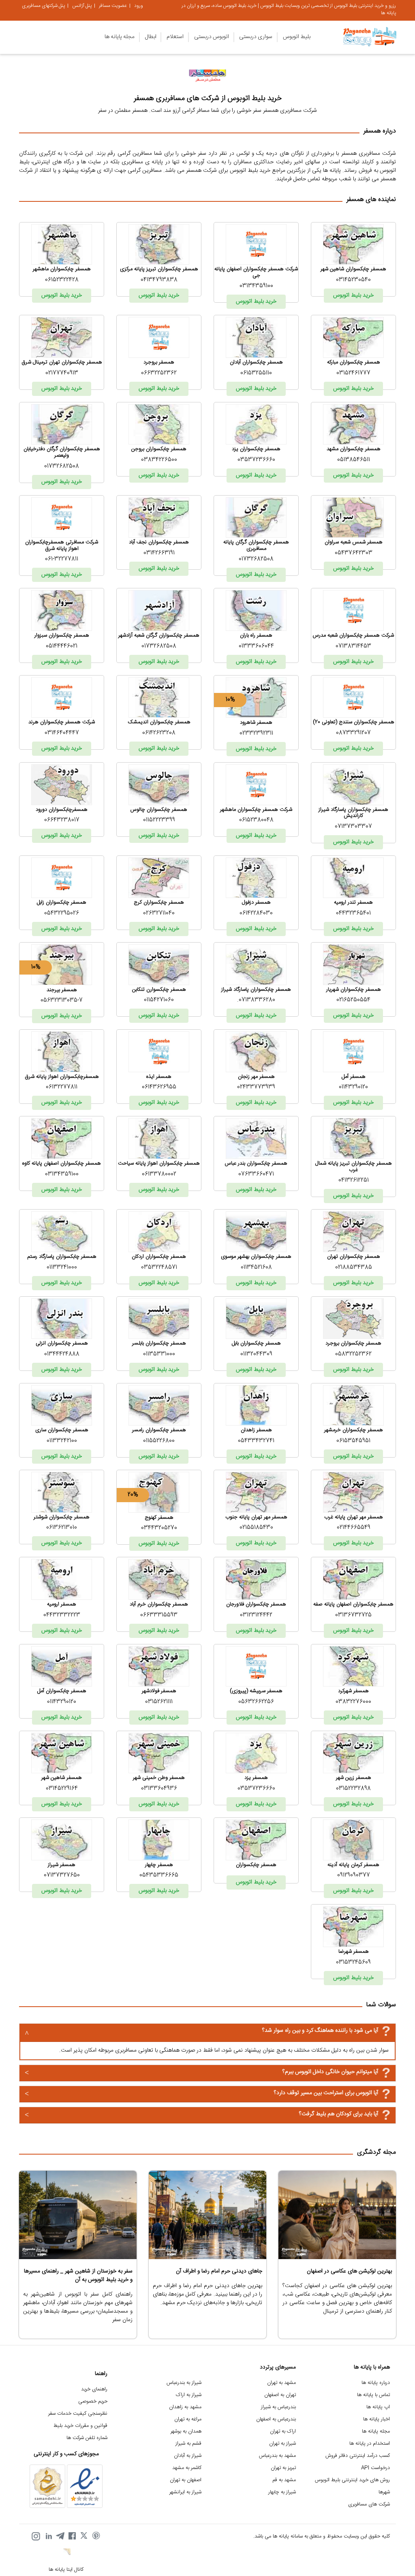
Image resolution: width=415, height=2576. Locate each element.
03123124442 (256, 1615)
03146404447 (62, 733)
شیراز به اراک (189, 2395)
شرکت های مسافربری (369, 2504)
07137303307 (353, 827)
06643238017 (62, 820)
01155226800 (159, 1441)
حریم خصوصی (93, 2402)
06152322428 (62, 280)
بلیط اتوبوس (297, 37)
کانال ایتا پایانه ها (66, 2570)
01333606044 (256, 646)
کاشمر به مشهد (187, 2468)
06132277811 (62, 1087)
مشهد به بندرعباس (277, 2456)
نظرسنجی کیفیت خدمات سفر (78, 2414)
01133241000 (62, 1268)
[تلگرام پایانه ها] (60, 2536)
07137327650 (62, 1875)
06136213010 (62, 1528)
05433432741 (256, 1441)
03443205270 (159, 1528)
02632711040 (159, 913)
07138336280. (256, 1000)
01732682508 (62, 466)
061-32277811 (62, 559)
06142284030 (256, 913)
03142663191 (159, 553)
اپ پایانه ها (378, 2407)
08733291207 (353, 733)
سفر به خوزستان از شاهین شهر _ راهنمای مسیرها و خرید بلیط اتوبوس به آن (78, 2276)
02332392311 (256, 733)
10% (230, 700)
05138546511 (354, 460)
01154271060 (159, 1000)
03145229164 (62, 1789)
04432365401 (353, 913)
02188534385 (354, 1268)
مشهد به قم (284, 2480)
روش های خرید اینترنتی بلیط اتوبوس (352, 2480)
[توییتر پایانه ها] (84, 2536)
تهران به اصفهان (280, 2395)
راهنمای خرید (94, 2389)
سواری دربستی (256, 37)
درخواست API (375, 2468)
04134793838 (159, 280)
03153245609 (353, 1962)
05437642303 (354, 553)
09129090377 (354, 1875)
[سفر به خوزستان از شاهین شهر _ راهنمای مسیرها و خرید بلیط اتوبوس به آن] (78, 2215)
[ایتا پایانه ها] (66, 2553)
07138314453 (353, 646)
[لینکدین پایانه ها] (48, 2536)
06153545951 (353, 1441)
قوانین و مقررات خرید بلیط (80, 2426)
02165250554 (353, 1000)
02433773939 (256, 1087)
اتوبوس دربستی (212, 37)
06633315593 (159, 1615)
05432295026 (62, 913)
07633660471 (256, 1174)
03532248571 (159, 1268)
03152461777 (353, 373)
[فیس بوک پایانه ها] (72, 2536)
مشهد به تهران (281, 2383)
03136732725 (353, 1615)
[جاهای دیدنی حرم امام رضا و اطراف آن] (207, 2215)
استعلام (175, 37)
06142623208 (159, 733)
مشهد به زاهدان (185, 2407)
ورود (139, 6)
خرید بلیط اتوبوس (353, 295)
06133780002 (159, 1174)
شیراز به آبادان (188, 2456)
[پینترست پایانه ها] (96, 2536)
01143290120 (353, 1087)
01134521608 (256, 1268)
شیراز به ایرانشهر (185, 2492)
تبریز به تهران (283, 2468)
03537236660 (256, 460)
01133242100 (62, 1441)
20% (133, 1495)
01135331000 (159, 1354)
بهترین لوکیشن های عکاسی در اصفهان (349, 2271)
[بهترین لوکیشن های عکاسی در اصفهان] (337, 2215)
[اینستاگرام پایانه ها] (36, 2536)
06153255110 (256, 373)
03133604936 (159, 1789)
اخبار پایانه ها (376, 2419)
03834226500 (159, 460)
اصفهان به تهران (186, 2480)
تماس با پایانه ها (373, 2395)
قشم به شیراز (188, 2444)
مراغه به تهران (188, 2419)
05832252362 (353, 1354)
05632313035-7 (62, 1000)
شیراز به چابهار (282, 2492)
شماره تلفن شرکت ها (87, 2438)
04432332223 (62, 1615)
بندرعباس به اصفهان (276, 2419)
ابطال (151, 37)
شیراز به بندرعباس (184, 2383)
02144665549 (354, 1528)
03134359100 (256, 286)
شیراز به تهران (282, 2444)
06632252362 (159, 373)
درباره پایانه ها (376, 2383)
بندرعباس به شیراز (278, 2407)
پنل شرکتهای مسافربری (43, 6)
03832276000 (353, 1702)
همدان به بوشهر (186, 2432)
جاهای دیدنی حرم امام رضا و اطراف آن (219, 2271)
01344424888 (62, 1354)
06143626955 (159, 1087)
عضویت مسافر (113, 6)
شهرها (384, 2492)
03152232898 (353, 1789)
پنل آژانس (82, 6)
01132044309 (256, 1354)
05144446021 (62, 646)
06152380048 (256, 820)
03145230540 (353, 280)
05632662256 (256, 1702)
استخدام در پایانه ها (370, 2444)
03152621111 (159, 1702)
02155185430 (256, 1528)
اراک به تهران (283, 2432)
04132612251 (354, 1180)
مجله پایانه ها (120, 37)
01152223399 (159, 820)
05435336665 (159, 1875)
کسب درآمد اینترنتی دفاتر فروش (358, 2456)
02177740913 (62, 373)
